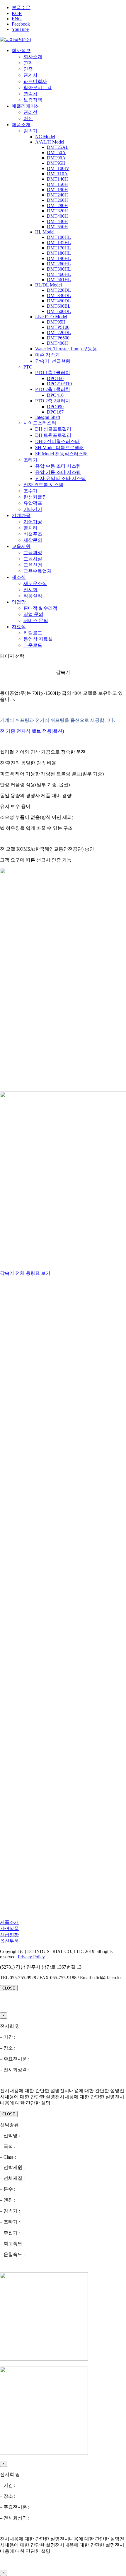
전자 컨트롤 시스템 (43, 485)
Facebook (21, 24)
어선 (28, 118)
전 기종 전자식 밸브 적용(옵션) (32, 731)
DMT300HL (59, 269)
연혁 (28, 63)
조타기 (30, 460)
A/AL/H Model (50, 142)
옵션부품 (9, 1941)
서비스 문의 (36, 620)
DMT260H (57, 200)
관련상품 (9, 1928)
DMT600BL (59, 306)
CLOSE (9, 1988)
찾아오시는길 (38, 88)
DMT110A (57, 174)
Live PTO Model (51, 317)
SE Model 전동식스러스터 (62, 454)
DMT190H (57, 190)
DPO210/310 (59, 384)
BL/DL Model (48, 285)
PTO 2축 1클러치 (53, 389)
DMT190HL (59, 258)
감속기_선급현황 (53, 361)
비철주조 (33, 534)
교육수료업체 (38, 571)
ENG (17, 19)
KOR (17, 13)
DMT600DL (59, 311)
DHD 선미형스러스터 (57, 441)
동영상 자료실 (38, 639)
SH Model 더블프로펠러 (59, 448)
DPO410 (55, 395)
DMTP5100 (58, 327)
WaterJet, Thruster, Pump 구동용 (66, 349)
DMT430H (57, 221)
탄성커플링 (35, 497)
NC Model (45, 137)
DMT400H (57, 216)
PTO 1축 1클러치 (53, 373)
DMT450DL (59, 301)
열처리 (30, 528)
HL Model (45, 232)
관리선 (30, 112)
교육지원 (21, 546)
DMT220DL (59, 290)
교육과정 (33, 553)
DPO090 (55, 407)
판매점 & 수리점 (40, 608)
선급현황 (9, 1935)
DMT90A (56, 158)
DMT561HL (59, 280)
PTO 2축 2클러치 (53, 401)
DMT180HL (59, 253)
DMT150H (57, 184)
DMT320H (57, 211)
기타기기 (33, 509)
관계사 (30, 75)
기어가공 (33, 522)
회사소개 (33, 57)
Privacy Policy (31, 1957)
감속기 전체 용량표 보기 (25, 1273)
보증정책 (33, 100)
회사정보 (21, 50)
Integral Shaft (48, 417)
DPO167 (55, 412)
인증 (28, 69)
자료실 (19, 627)
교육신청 (33, 565)
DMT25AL (58, 147)
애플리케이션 (26, 106)
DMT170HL (59, 248)
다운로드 (33, 645)
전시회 (30, 590)
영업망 (19, 602)
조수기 (30, 491)
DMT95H (56, 163)
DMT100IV (58, 168)
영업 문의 (33, 614)
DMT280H (57, 205)
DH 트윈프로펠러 (53, 435)
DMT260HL (59, 264)
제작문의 (33, 540)
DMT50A (56, 153)
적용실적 (33, 596)
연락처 (30, 94)
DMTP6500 (58, 338)
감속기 (30, 131)
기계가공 (21, 515)
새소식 (19, 577)
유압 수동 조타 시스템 (58, 466)
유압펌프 (33, 503)
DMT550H (57, 227)
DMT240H (57, 195)
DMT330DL (59, 295)
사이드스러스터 (40, 423)
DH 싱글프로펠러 (53, 429)
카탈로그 (33, 633)
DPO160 (55, 378)
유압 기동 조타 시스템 (58, 472)
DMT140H (57, 179)
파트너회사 (35, 81)
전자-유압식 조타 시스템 (61, 478)
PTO (28, 367)
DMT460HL (59, 274)
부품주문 (21, 8)
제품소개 (21, 125)
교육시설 (33, 559)
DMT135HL (59, 243)
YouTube (20, 29)
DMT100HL (59, 237)
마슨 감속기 (47, 355)
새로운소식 (35, 583)
